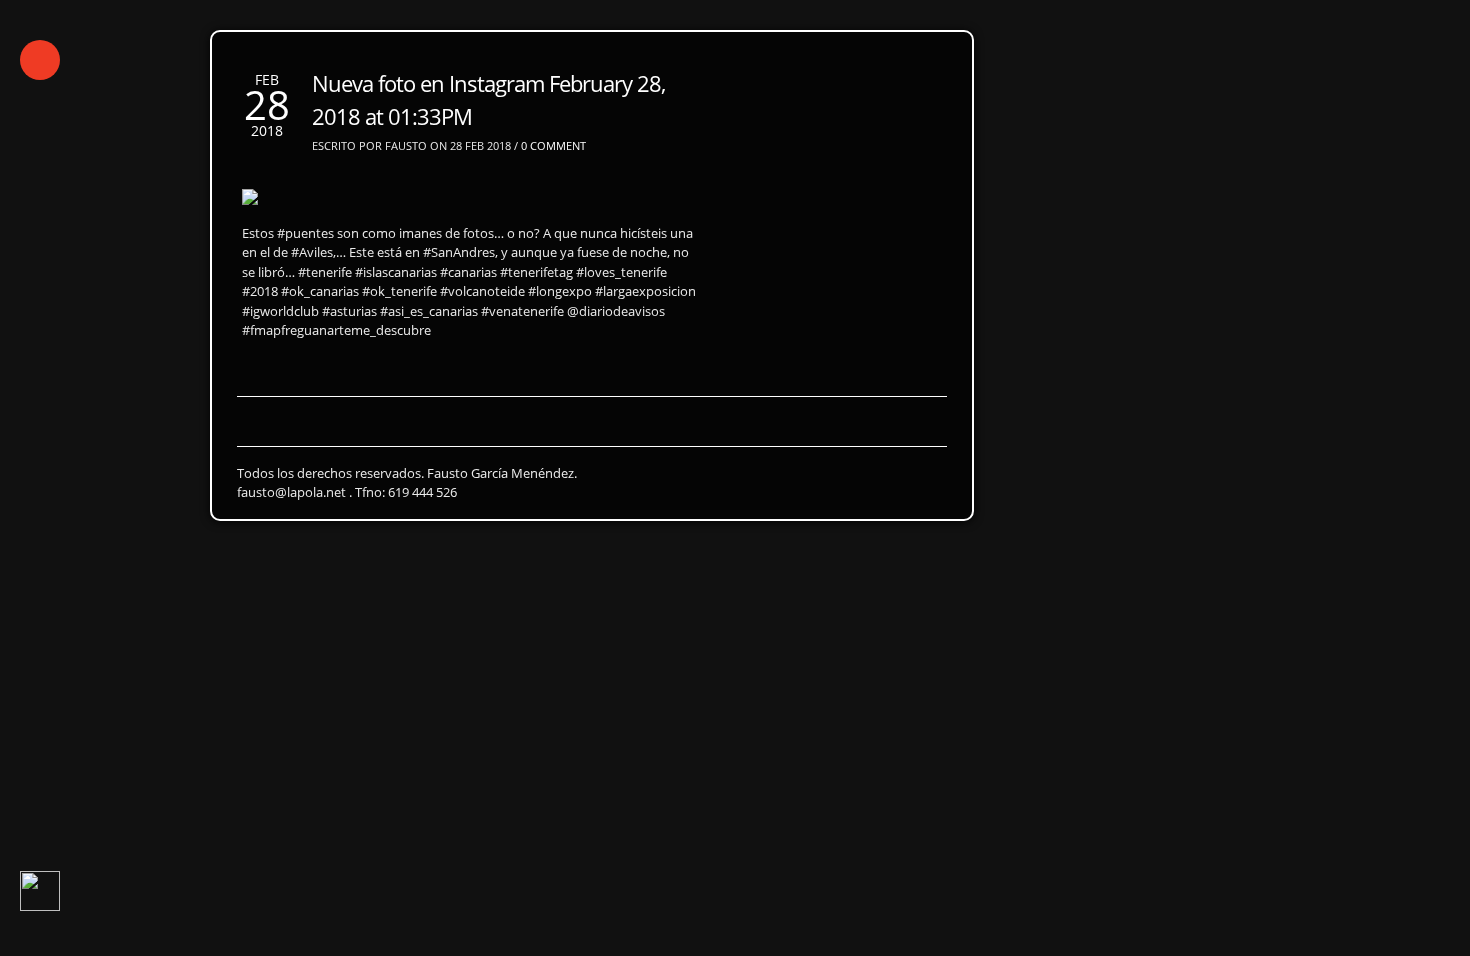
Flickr (344, 372)
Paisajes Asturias (229, 335)
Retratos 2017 (413, 298)
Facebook (423, 372)
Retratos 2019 (163, 298)
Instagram (261, 372)
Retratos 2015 (663, 298)
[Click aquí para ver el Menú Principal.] (40, 60)
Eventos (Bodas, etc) (585, 335)
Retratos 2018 (288, 298)
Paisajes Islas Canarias (401, 335)
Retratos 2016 (538, 298)
